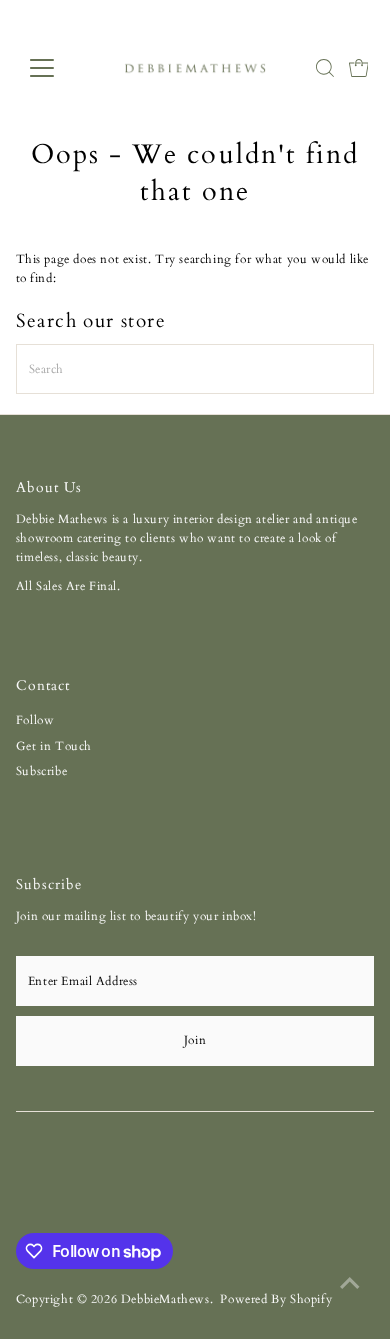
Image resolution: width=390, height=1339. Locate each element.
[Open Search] (325, 68)
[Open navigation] (58, 68)
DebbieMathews (165, 1299)
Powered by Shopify (276, 1299)
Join (195, 1040)
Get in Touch (54, 746)
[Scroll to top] (350, 1284)
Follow (35, 720)
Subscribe (41, 771)
